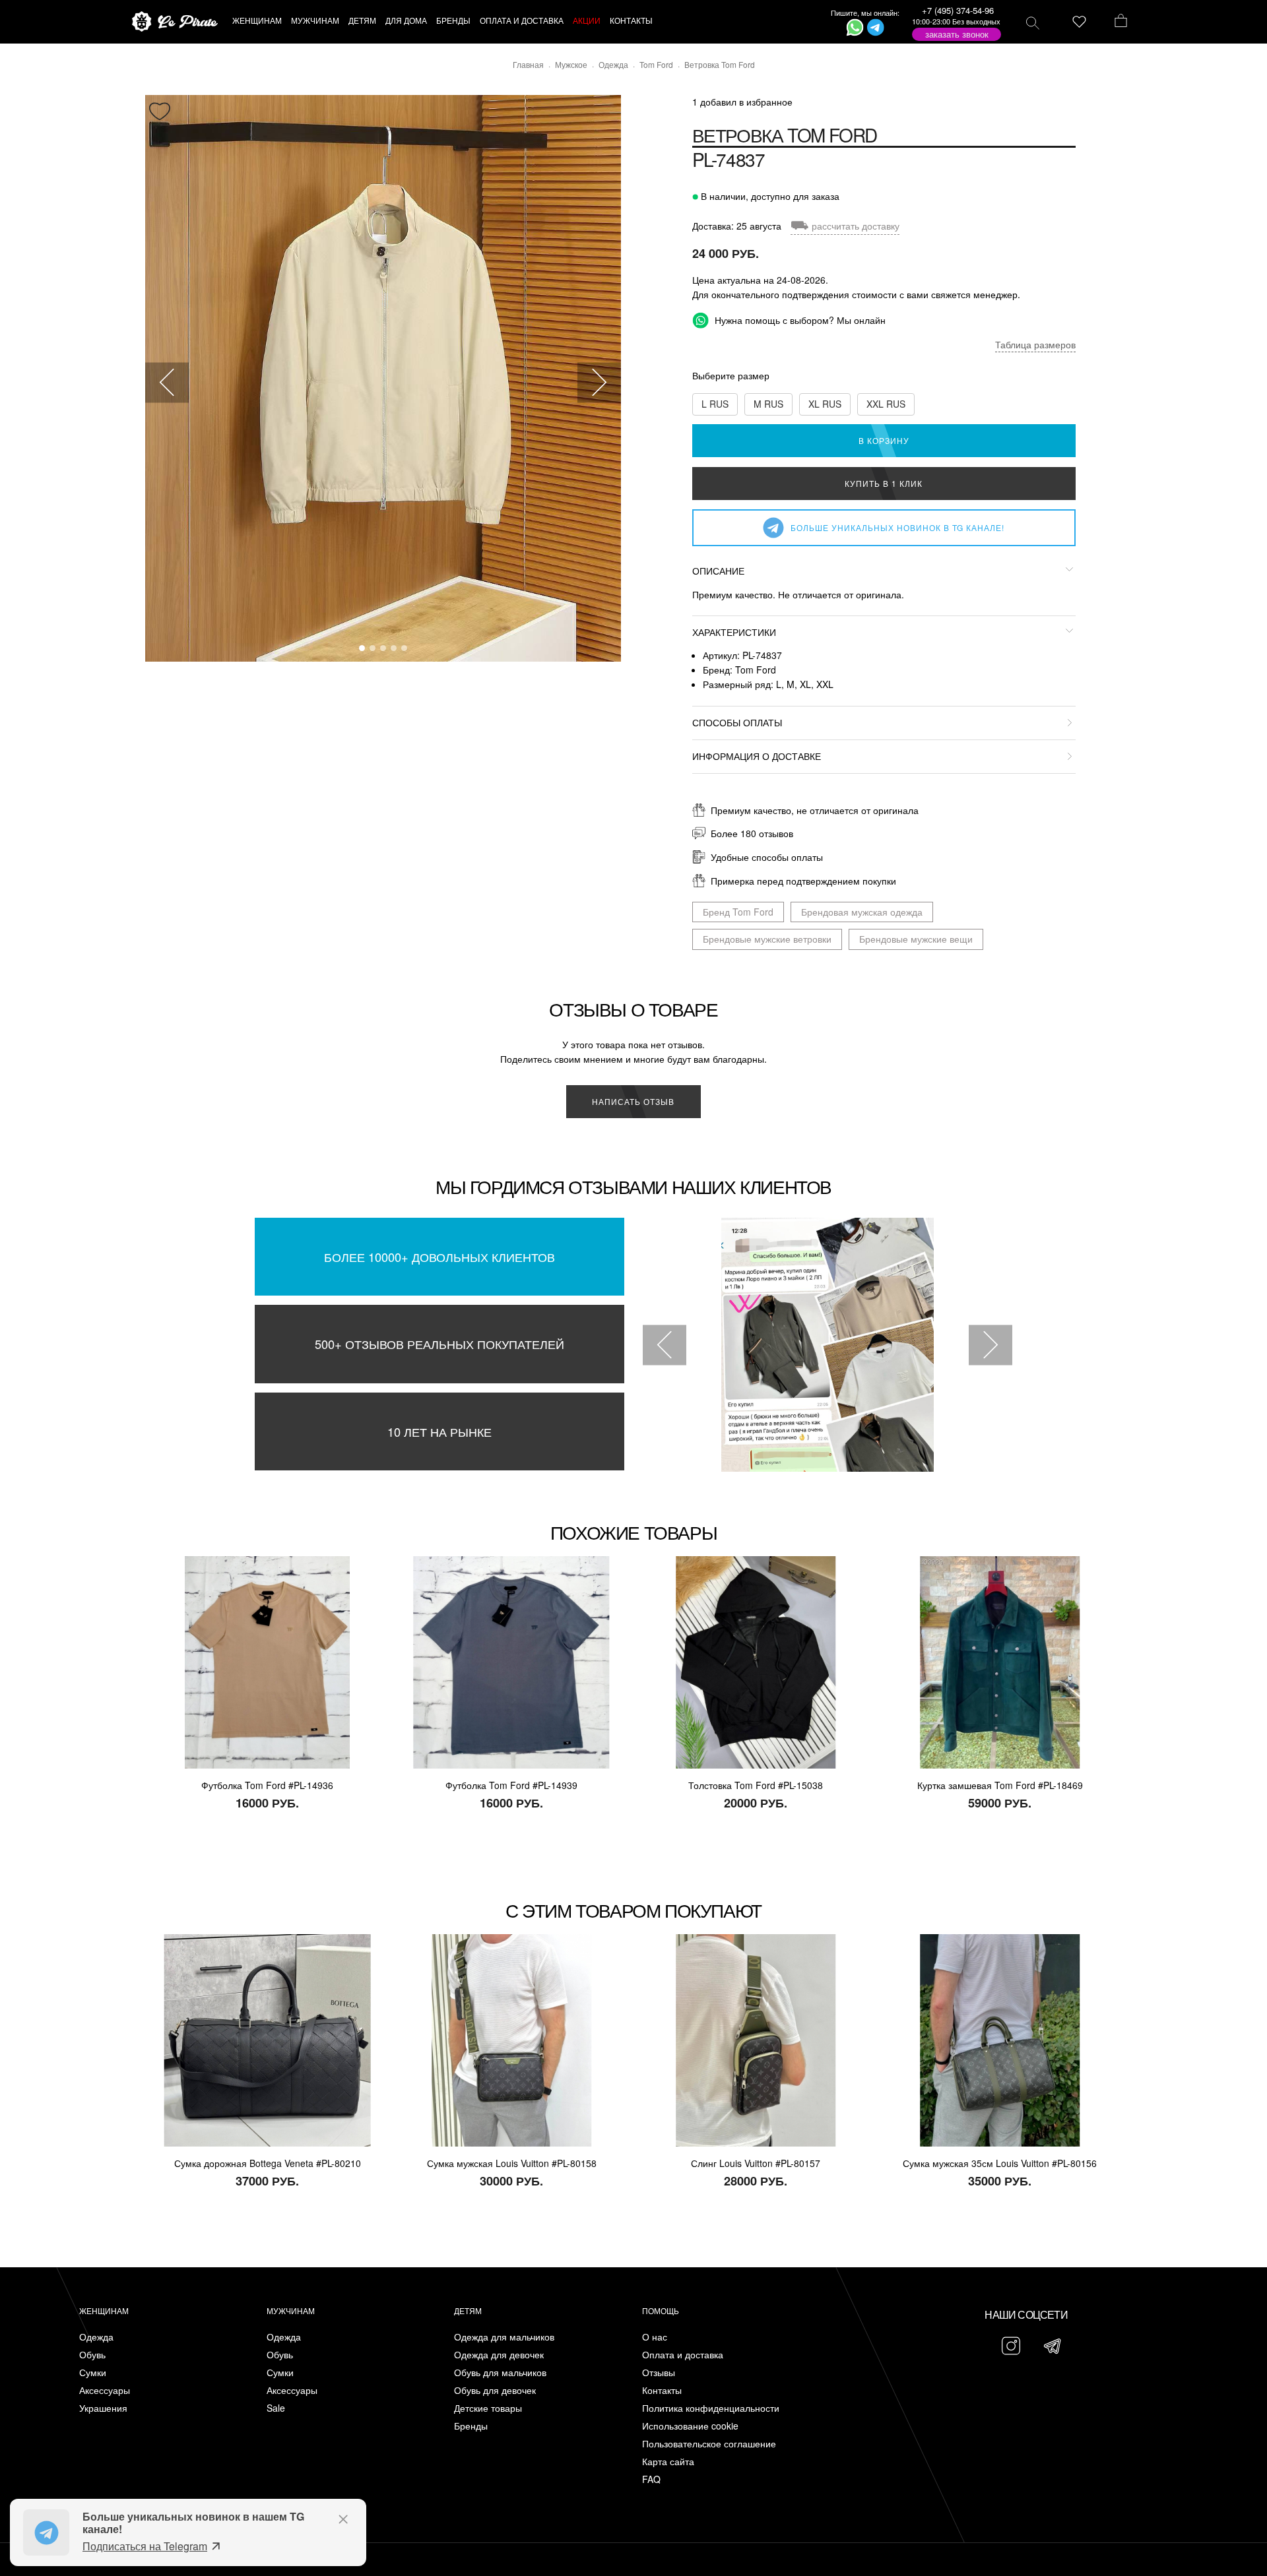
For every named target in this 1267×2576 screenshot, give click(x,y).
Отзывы (659, 2372)
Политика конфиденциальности (711, 2408)
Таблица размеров (1035, 344)
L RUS (715, 404)
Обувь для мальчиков (500, 2372)
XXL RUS (886, 404)
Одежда (96, 2337)
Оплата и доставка (683, 2355)
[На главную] (175, 22)
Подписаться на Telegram (145, 2546)
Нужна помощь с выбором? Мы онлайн (799, 320)
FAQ (651, 2479)
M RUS (768, 404)
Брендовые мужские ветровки (767, 939)
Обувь (92, 2355)
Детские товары (488, 2408)
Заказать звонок (957, 34)
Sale (276, 2408)
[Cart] (1121, 22)
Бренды (471, 2426)
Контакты (662, 2390)
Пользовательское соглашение (709, 2444)
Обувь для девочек (495, 2390)
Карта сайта (668, 2462)
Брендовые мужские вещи (916, 939)
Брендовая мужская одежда (862, 912)
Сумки (93, 2372)
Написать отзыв (633, 1101)
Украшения (103, 2408)
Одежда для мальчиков (504, 2337)
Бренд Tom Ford (738, 912)
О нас (655, 2337)
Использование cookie (690, 2426)
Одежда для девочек (499, 2355)
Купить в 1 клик (884, 483)
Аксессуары (105, 2390)
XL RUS (825, 404)
